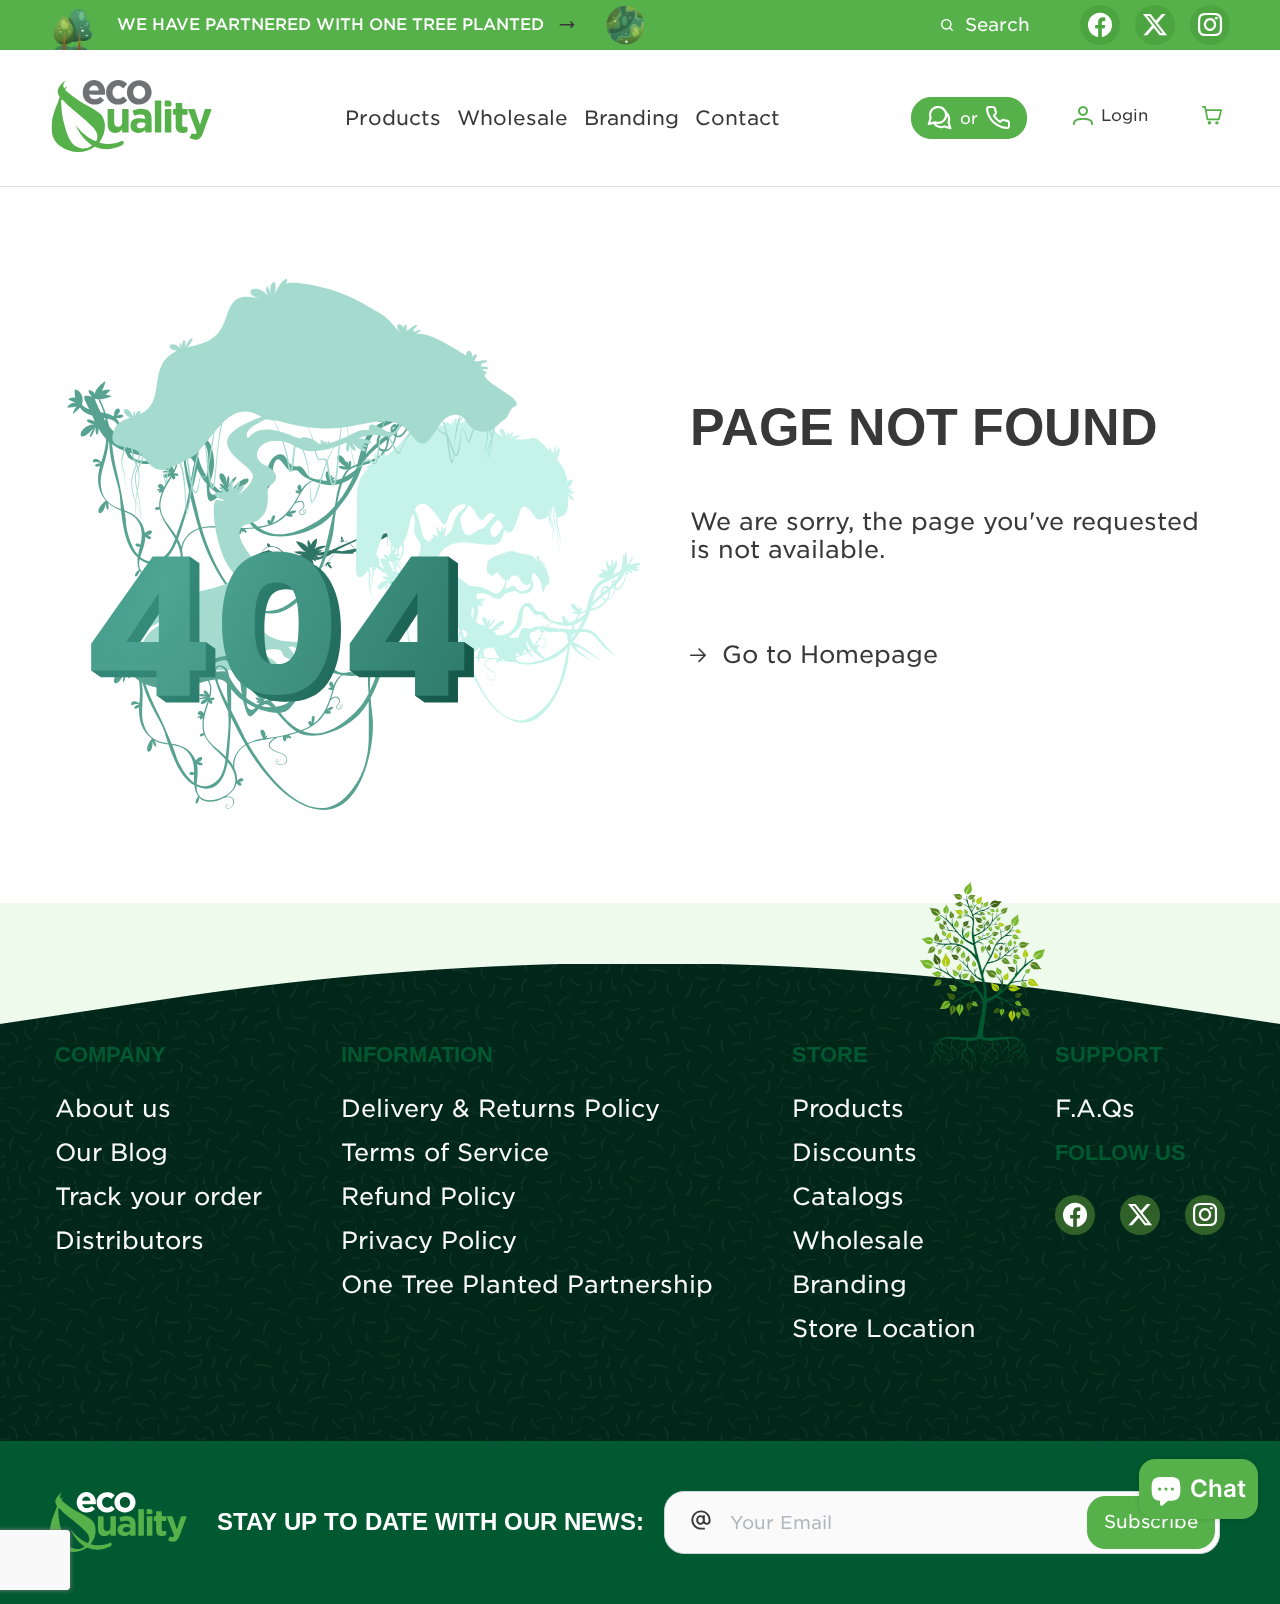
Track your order (158, 1197)
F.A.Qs (1095, 1109)
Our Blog (111, 1153)
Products (393, 118)
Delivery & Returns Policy (500, 1109)
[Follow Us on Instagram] (1205, 1215)
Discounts (854, 1153)
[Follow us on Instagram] (1210, 25)
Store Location (884, 1329)
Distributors (129, 1241)
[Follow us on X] (1155, 25)
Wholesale (512, 118)
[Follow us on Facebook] (1100, 25)
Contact (737, 118)
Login (1124, 115)
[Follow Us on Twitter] (1140, 1215)
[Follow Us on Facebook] (1075, 1215)
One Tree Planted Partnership (527, 1285)
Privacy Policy (429, 1241)
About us (113, 1109)
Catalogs (848, 1197)
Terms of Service (445, 1153)
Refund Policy (428, 1197)
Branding (631, 118)
